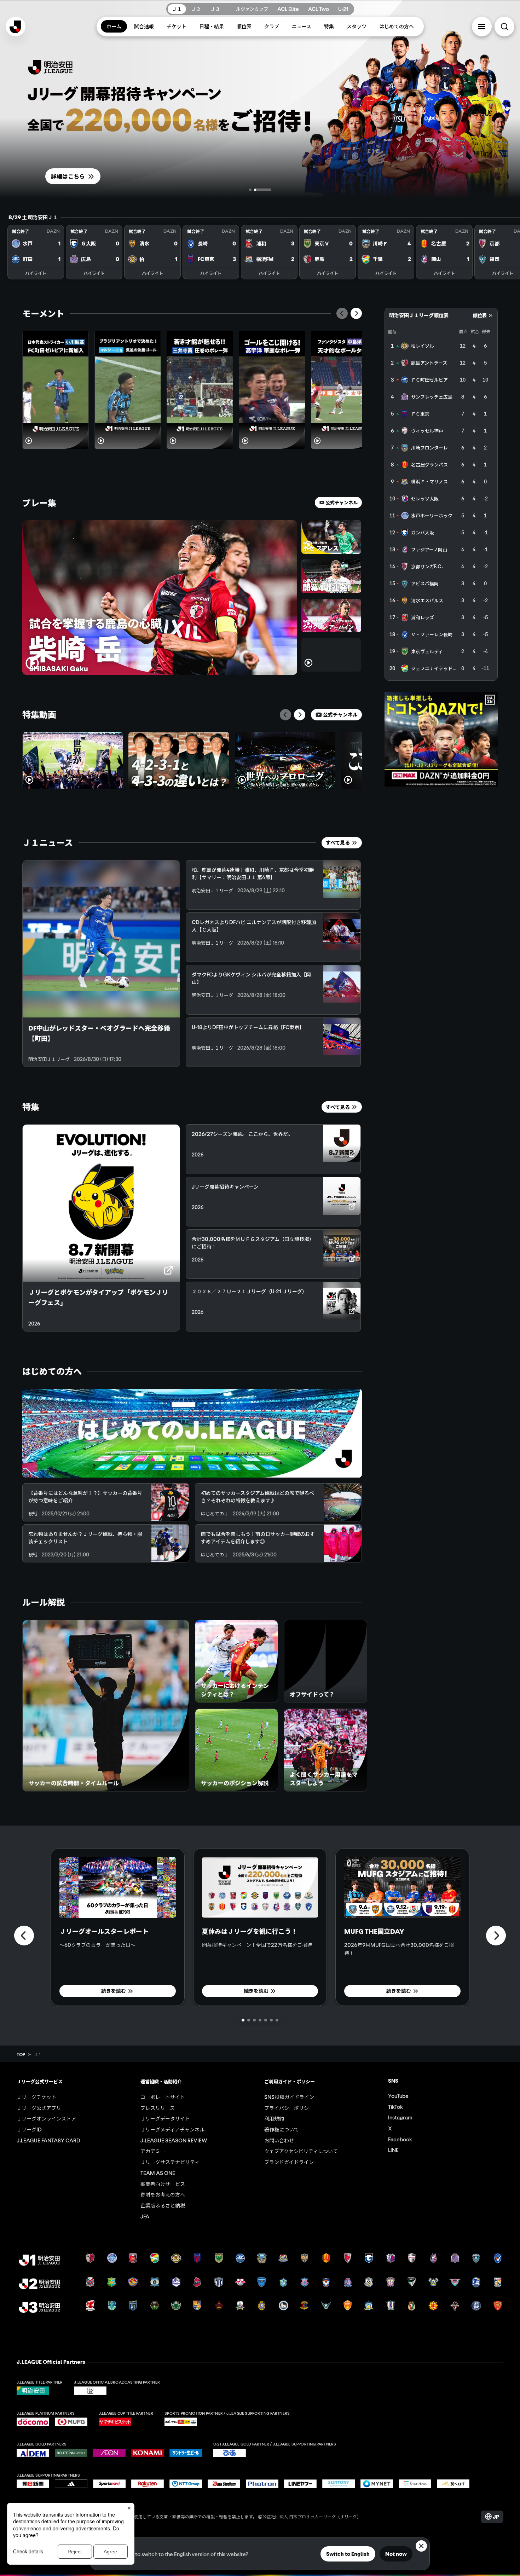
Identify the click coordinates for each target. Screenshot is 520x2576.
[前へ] (342, 313)
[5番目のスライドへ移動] (266, 2020)
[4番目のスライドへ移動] (260, 2020)
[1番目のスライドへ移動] (250, 190)
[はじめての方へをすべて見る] (192, 1433)
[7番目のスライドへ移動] (277, 2020)
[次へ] (356, 313)
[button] (482, 27)
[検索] (504, 27)
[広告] (441, 739)
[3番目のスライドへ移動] (254, 2020)
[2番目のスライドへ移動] (263, 190)
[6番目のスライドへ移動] (271, 2020)
